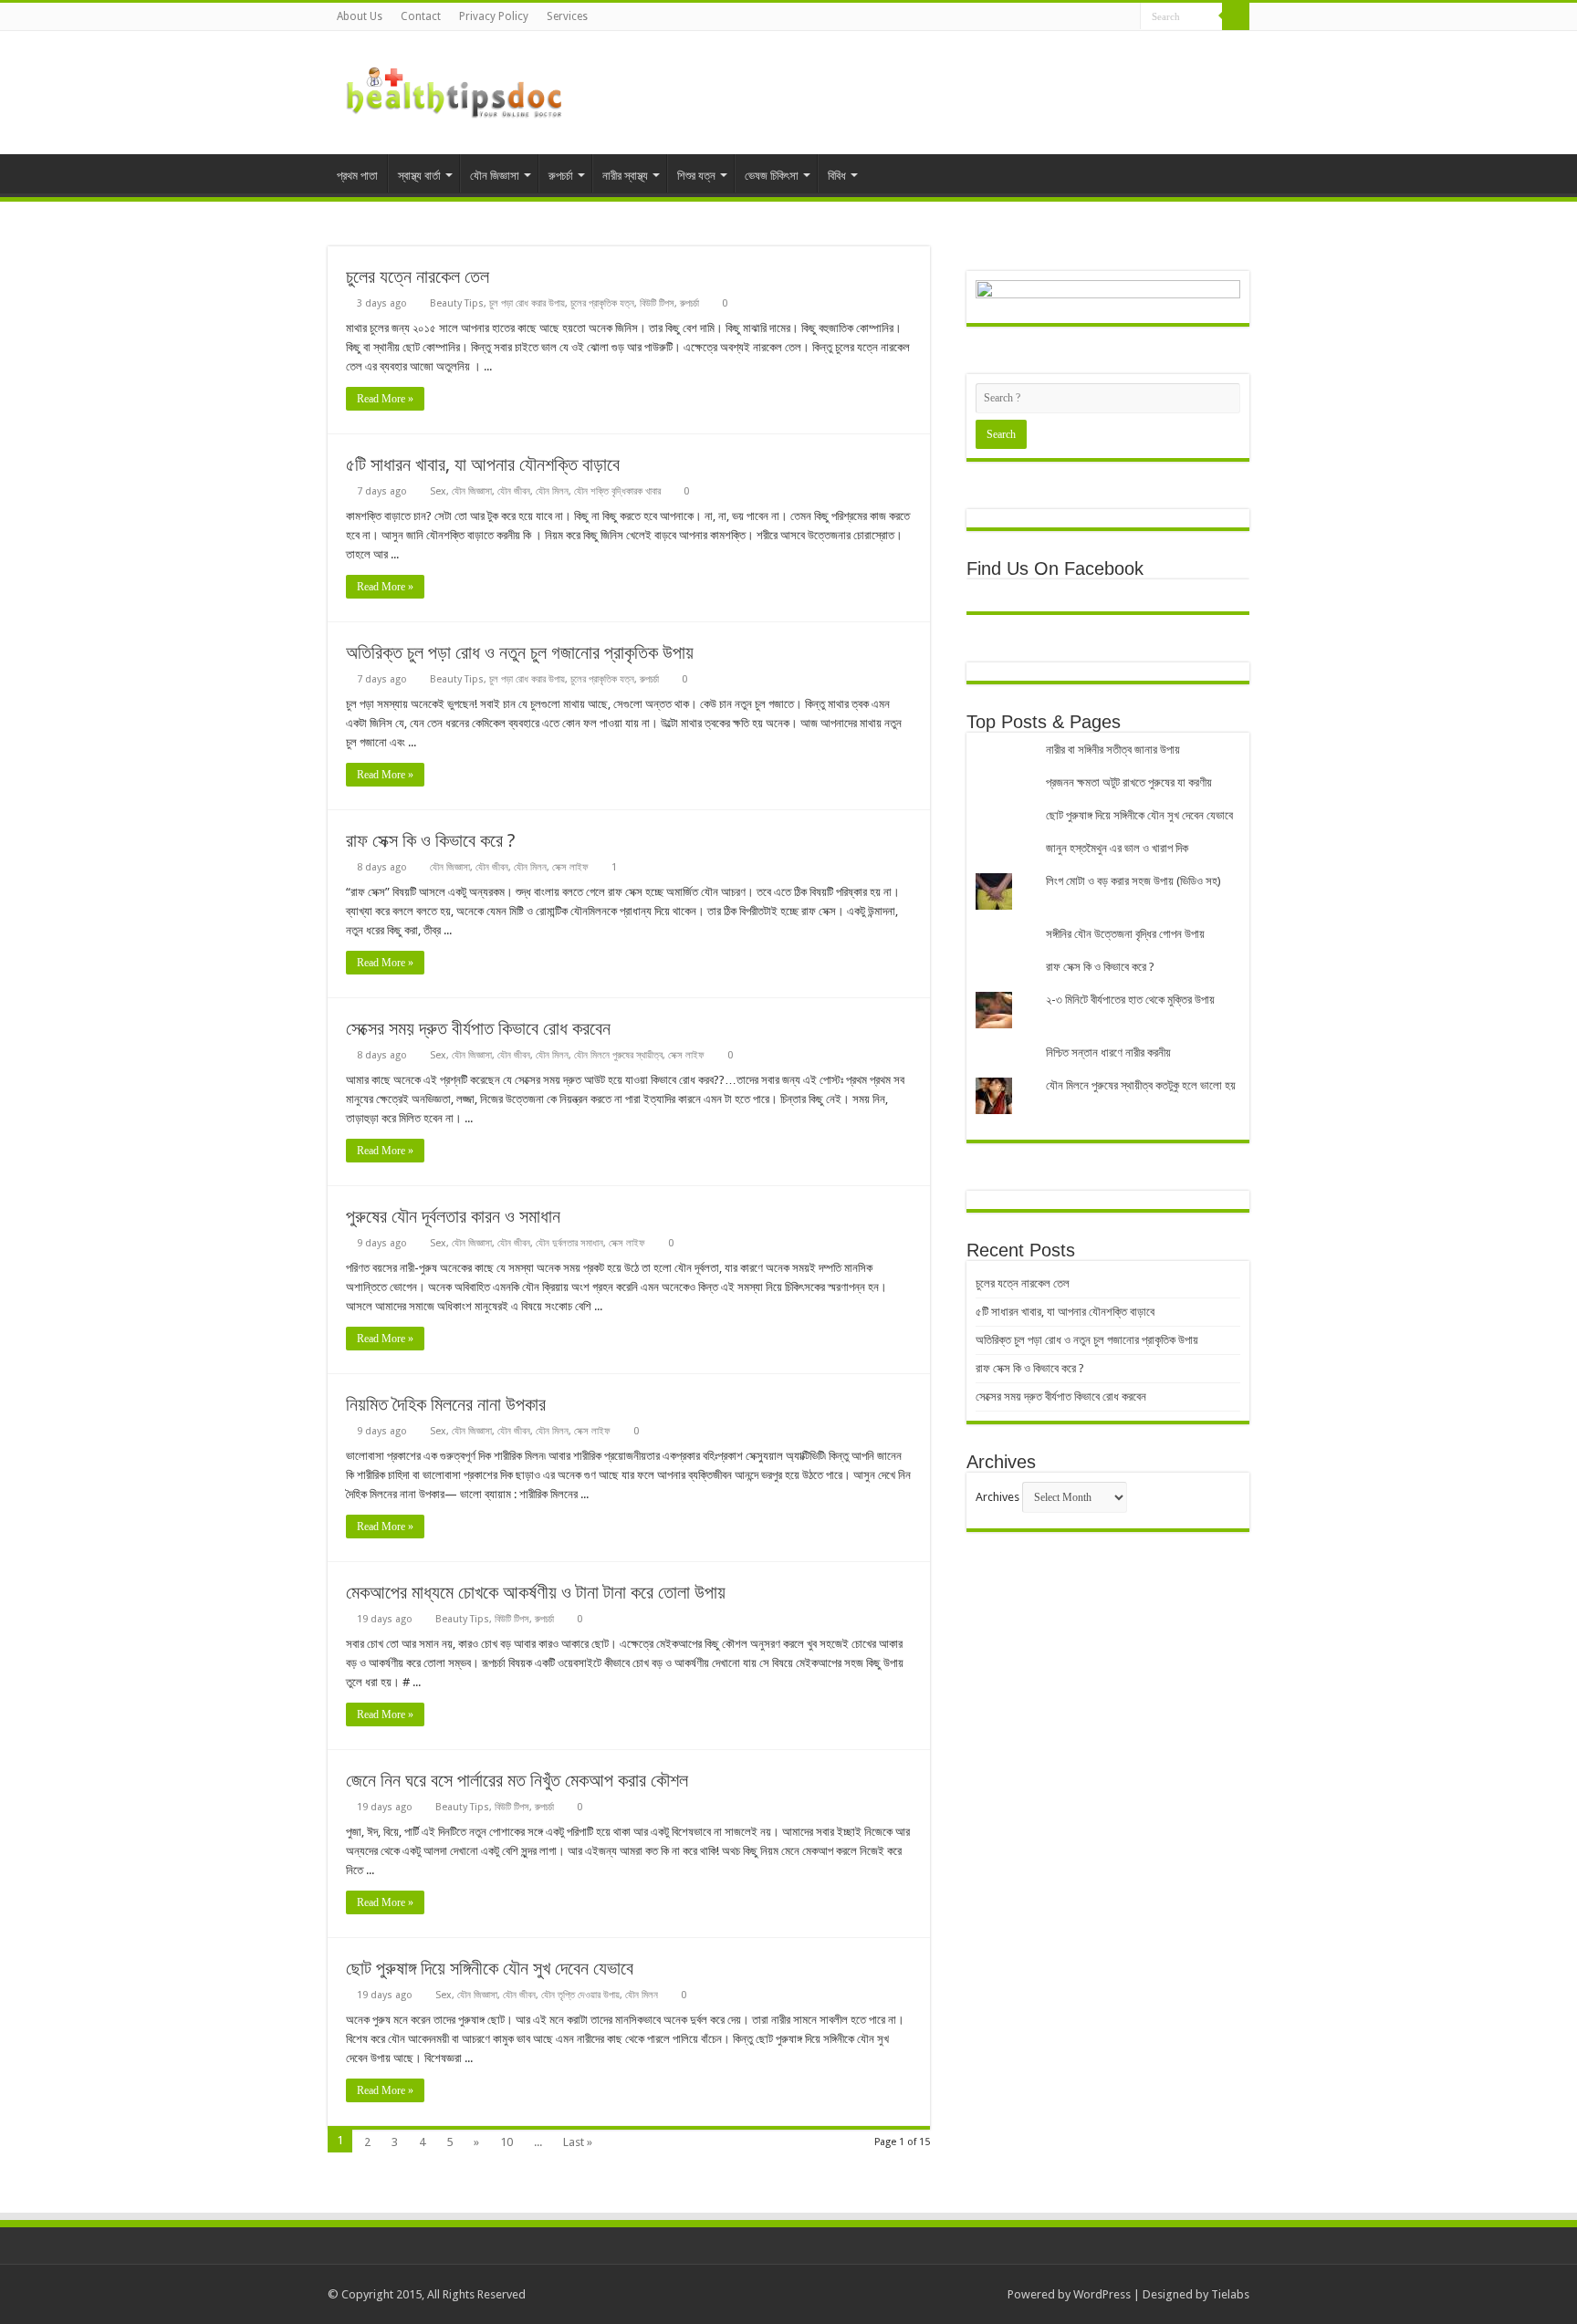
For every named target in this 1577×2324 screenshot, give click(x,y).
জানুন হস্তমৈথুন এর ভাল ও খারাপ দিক (1117, 848)
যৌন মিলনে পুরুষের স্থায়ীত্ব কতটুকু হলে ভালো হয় (1141, 1085)
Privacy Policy (494, 16)
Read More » (385, 399)
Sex (438, 491)
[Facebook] (1075, 17)
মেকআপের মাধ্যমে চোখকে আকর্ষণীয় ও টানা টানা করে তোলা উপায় (536, 1592)
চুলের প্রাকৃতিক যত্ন (602, 303)
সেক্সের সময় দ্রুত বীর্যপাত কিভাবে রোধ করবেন (478, 1028)
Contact (421, 16)
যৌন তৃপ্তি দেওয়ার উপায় (580, 1995)
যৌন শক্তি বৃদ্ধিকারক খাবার (617, 491)
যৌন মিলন (552, 491)
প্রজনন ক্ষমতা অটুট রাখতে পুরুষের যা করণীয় (1129, 782)
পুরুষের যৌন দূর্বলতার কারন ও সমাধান (453, 1216)
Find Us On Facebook (1055, 568)
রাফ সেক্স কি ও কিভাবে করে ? (431, 840)
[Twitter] (1092, 17)
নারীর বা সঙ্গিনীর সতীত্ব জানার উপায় (1113, 750)
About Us (360, 16)
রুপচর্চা (561, 176)
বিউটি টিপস (657, 303)
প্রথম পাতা (357, 176)
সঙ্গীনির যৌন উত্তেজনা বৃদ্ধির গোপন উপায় (1125, 934)
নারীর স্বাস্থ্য (625, 176)
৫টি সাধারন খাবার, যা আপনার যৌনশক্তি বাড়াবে (483, 464)
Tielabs (1230, 2294)
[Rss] (1040, 17)
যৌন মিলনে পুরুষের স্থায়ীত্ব (618, 1055)
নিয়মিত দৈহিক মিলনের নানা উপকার (446, 1404)
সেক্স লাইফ (570, 867)
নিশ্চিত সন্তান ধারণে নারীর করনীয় (1108, 1053)
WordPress (1102, 2294)
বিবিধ (837, 176)
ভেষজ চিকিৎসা (772, 176)
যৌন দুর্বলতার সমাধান (569, 1243)
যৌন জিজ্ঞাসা (495, 176)
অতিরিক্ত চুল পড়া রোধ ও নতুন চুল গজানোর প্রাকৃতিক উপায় (520, 652)
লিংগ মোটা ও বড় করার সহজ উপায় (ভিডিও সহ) (1133, 881)
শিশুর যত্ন (696, 176)
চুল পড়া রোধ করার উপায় (527, 303)
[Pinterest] (1109, 17)
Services (567, 16)
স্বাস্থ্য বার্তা (419, 176)
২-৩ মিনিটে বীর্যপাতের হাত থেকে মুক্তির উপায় (1130, 1000)
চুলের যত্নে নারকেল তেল (418, 276)
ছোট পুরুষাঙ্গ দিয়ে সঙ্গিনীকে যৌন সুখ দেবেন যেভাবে (490, 1968)
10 (507, 2142)
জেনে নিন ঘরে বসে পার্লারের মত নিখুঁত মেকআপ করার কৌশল (517, 1780)
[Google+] (1057, 17)
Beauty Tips (457, 303)
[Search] (1236, 16)
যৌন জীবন (514, 491)
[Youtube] (1127, 17)
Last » (578, 2142)
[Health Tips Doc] (455, 89)
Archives (997, 1497)
